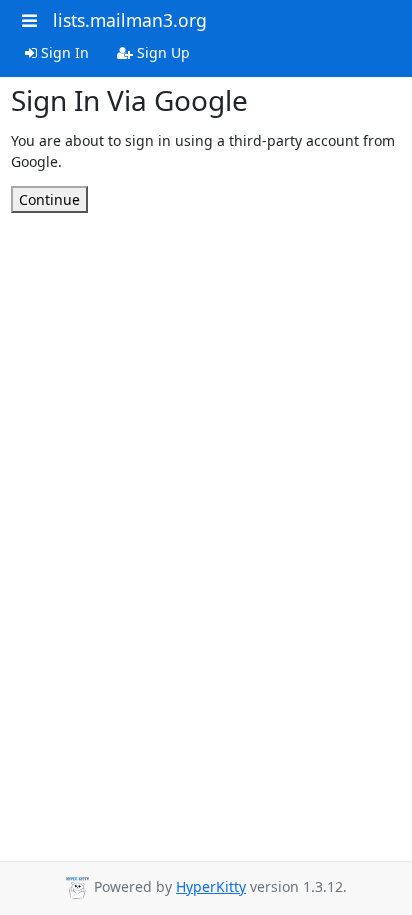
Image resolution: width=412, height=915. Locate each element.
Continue (49, 199)
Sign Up (161, 52)
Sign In (63, 52)
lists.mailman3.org (130, 20)
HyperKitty (211, 886)
